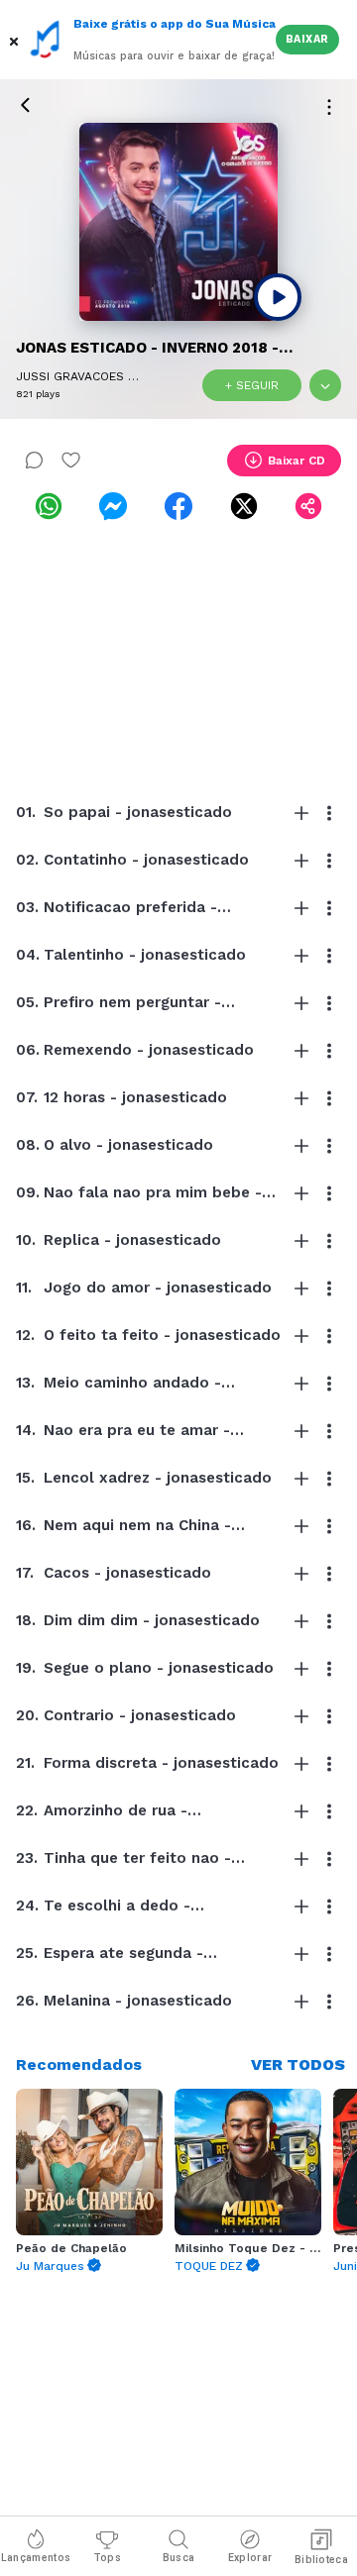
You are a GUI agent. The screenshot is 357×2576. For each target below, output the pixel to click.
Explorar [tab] (250, 2558)
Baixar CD (297, 461)
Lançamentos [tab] (36, 2558)
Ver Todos (298, 2064)
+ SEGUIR (252, 385)
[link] (49, 506)
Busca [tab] (179, 2558)
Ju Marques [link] (50, 2266)
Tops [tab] (107, 2558)
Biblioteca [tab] (321, 2560)
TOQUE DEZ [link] (209, 2266)
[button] (15, 40)
